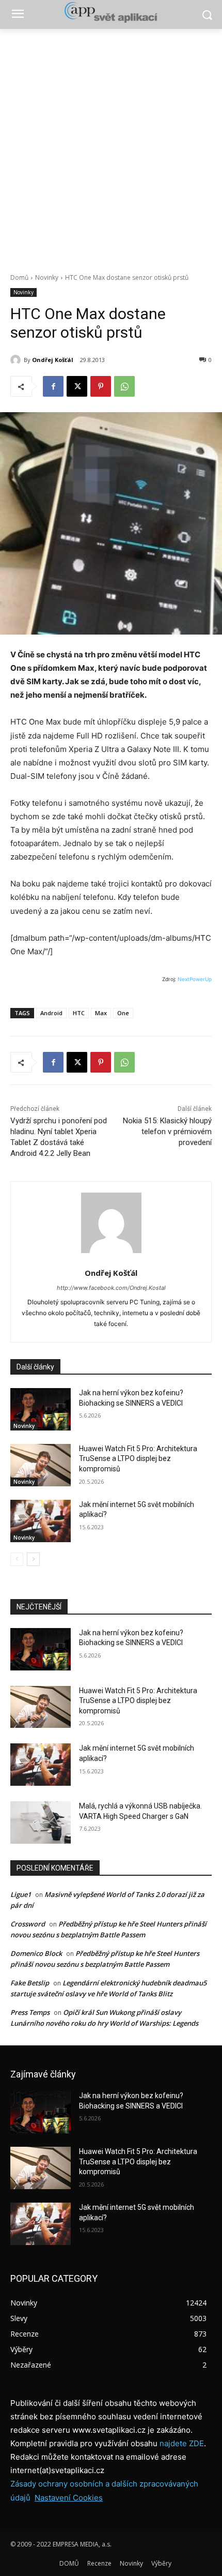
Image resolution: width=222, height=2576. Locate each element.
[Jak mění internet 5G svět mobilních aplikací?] (41, 1521)
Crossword (28, 1924)
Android (51, 1013)
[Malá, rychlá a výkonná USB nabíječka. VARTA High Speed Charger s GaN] (41, 1822)
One (123, 1013)
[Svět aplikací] (111, 12)
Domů (19, 277)
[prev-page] (17, 1559)
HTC (79, 1013)
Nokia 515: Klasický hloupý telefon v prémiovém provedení (167, 1132)
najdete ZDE (182, 2443)
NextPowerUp (195, 979)
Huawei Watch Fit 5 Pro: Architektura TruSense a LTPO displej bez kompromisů (138, 1459)
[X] (77, 386)
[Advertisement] (111, 145)
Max (101, 1013)
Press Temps (30, 2012)
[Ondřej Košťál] (17, 360)
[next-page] (33, 1559)
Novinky (47, 277)
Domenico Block (36, 1953)
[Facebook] (53, 386)
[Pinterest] (101, 386)
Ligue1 (21, 1894)
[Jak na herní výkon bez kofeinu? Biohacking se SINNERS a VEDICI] (41, 1409)
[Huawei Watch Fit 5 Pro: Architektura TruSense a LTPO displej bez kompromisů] (41, 1465)
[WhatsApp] (124, 386)
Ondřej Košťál (53, 360)
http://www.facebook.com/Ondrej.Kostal (111, 1288)
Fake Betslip (30, 1983)
